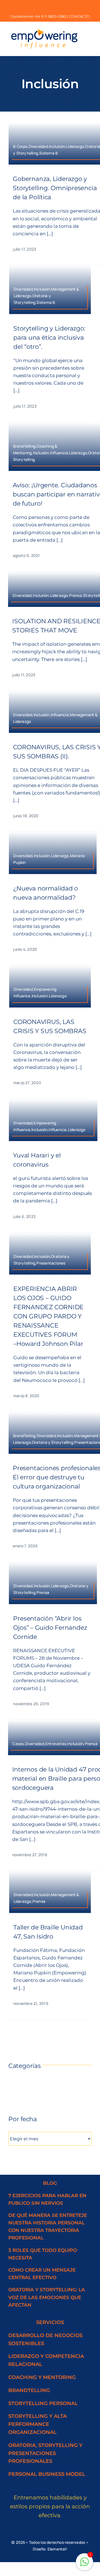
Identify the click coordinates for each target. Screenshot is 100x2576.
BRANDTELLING (29, 2390)
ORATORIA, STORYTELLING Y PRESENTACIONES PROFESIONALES (45, 2453)
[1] (84, 2565)
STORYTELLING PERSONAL (43, 2403)
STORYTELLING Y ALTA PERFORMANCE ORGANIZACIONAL (37, 2424)
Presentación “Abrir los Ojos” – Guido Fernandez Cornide (50, 1628)
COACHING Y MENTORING (42, 2377)
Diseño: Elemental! (50, 2549)
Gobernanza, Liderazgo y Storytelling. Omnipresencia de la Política (55, 188)
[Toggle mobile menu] (89, 31)
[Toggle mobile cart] (89, 36)
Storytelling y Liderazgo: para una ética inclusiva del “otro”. (49, 338)
